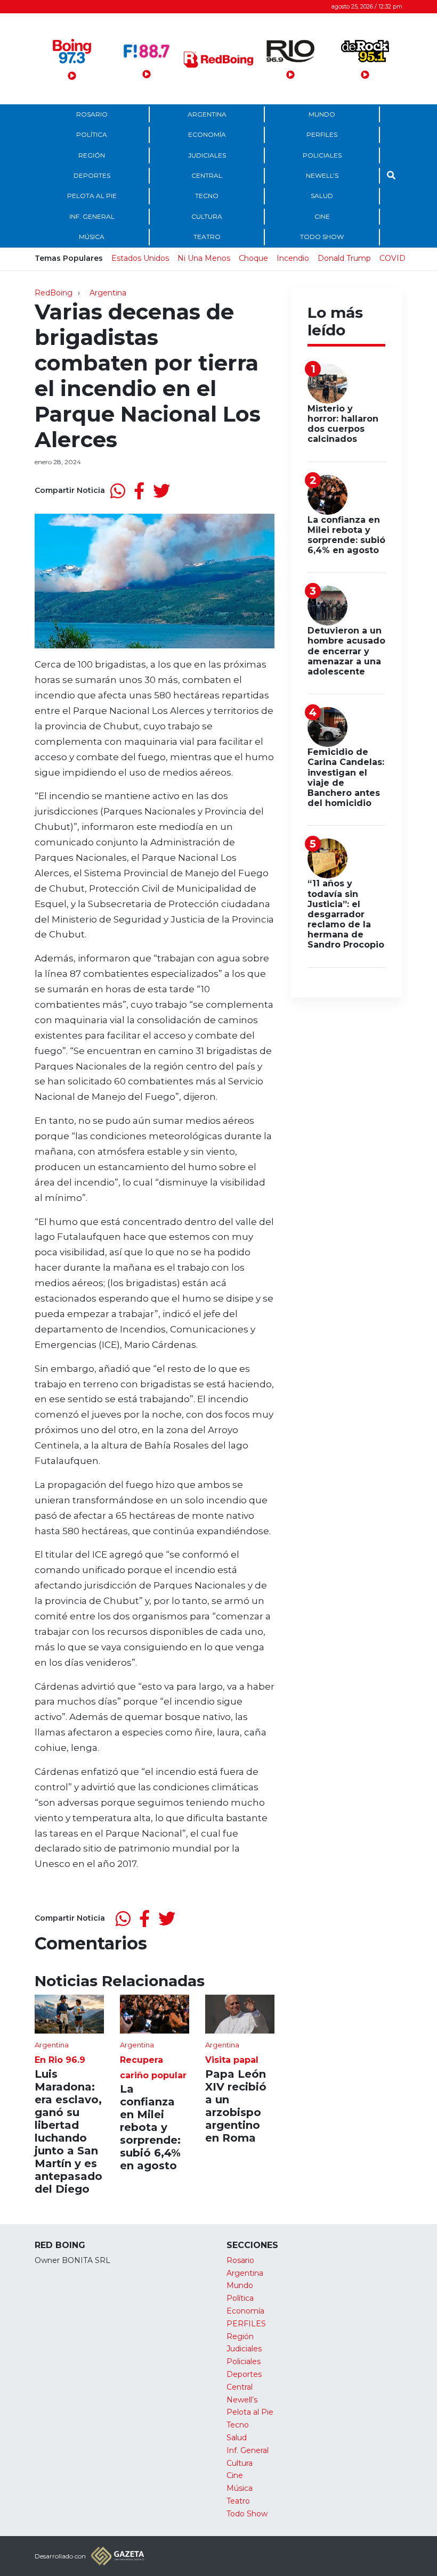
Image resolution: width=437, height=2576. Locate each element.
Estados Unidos (140, 258)
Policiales (322, 155)
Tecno (207, 196)
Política (92, 134)
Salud (322, 196)
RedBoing (54, 293)
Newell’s (322, 175)
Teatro (207, 237)
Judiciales (207, 155)
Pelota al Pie (92, 196)
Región (92, 155)
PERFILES (322, 134)
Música (92, 237)
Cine (322, 216)
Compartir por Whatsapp (118, 491)
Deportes (92, 175)
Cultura (207, 216)
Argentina (207, 114)
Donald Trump (344, 258)
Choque (253, 258)
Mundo (322, 114)
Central (207, 175)
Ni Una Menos (204, 258)
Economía (207, 134)
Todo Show (322, 237)
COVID (393, 258)
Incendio (293, 258)
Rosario (92, 114)
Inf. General (92, 216)
